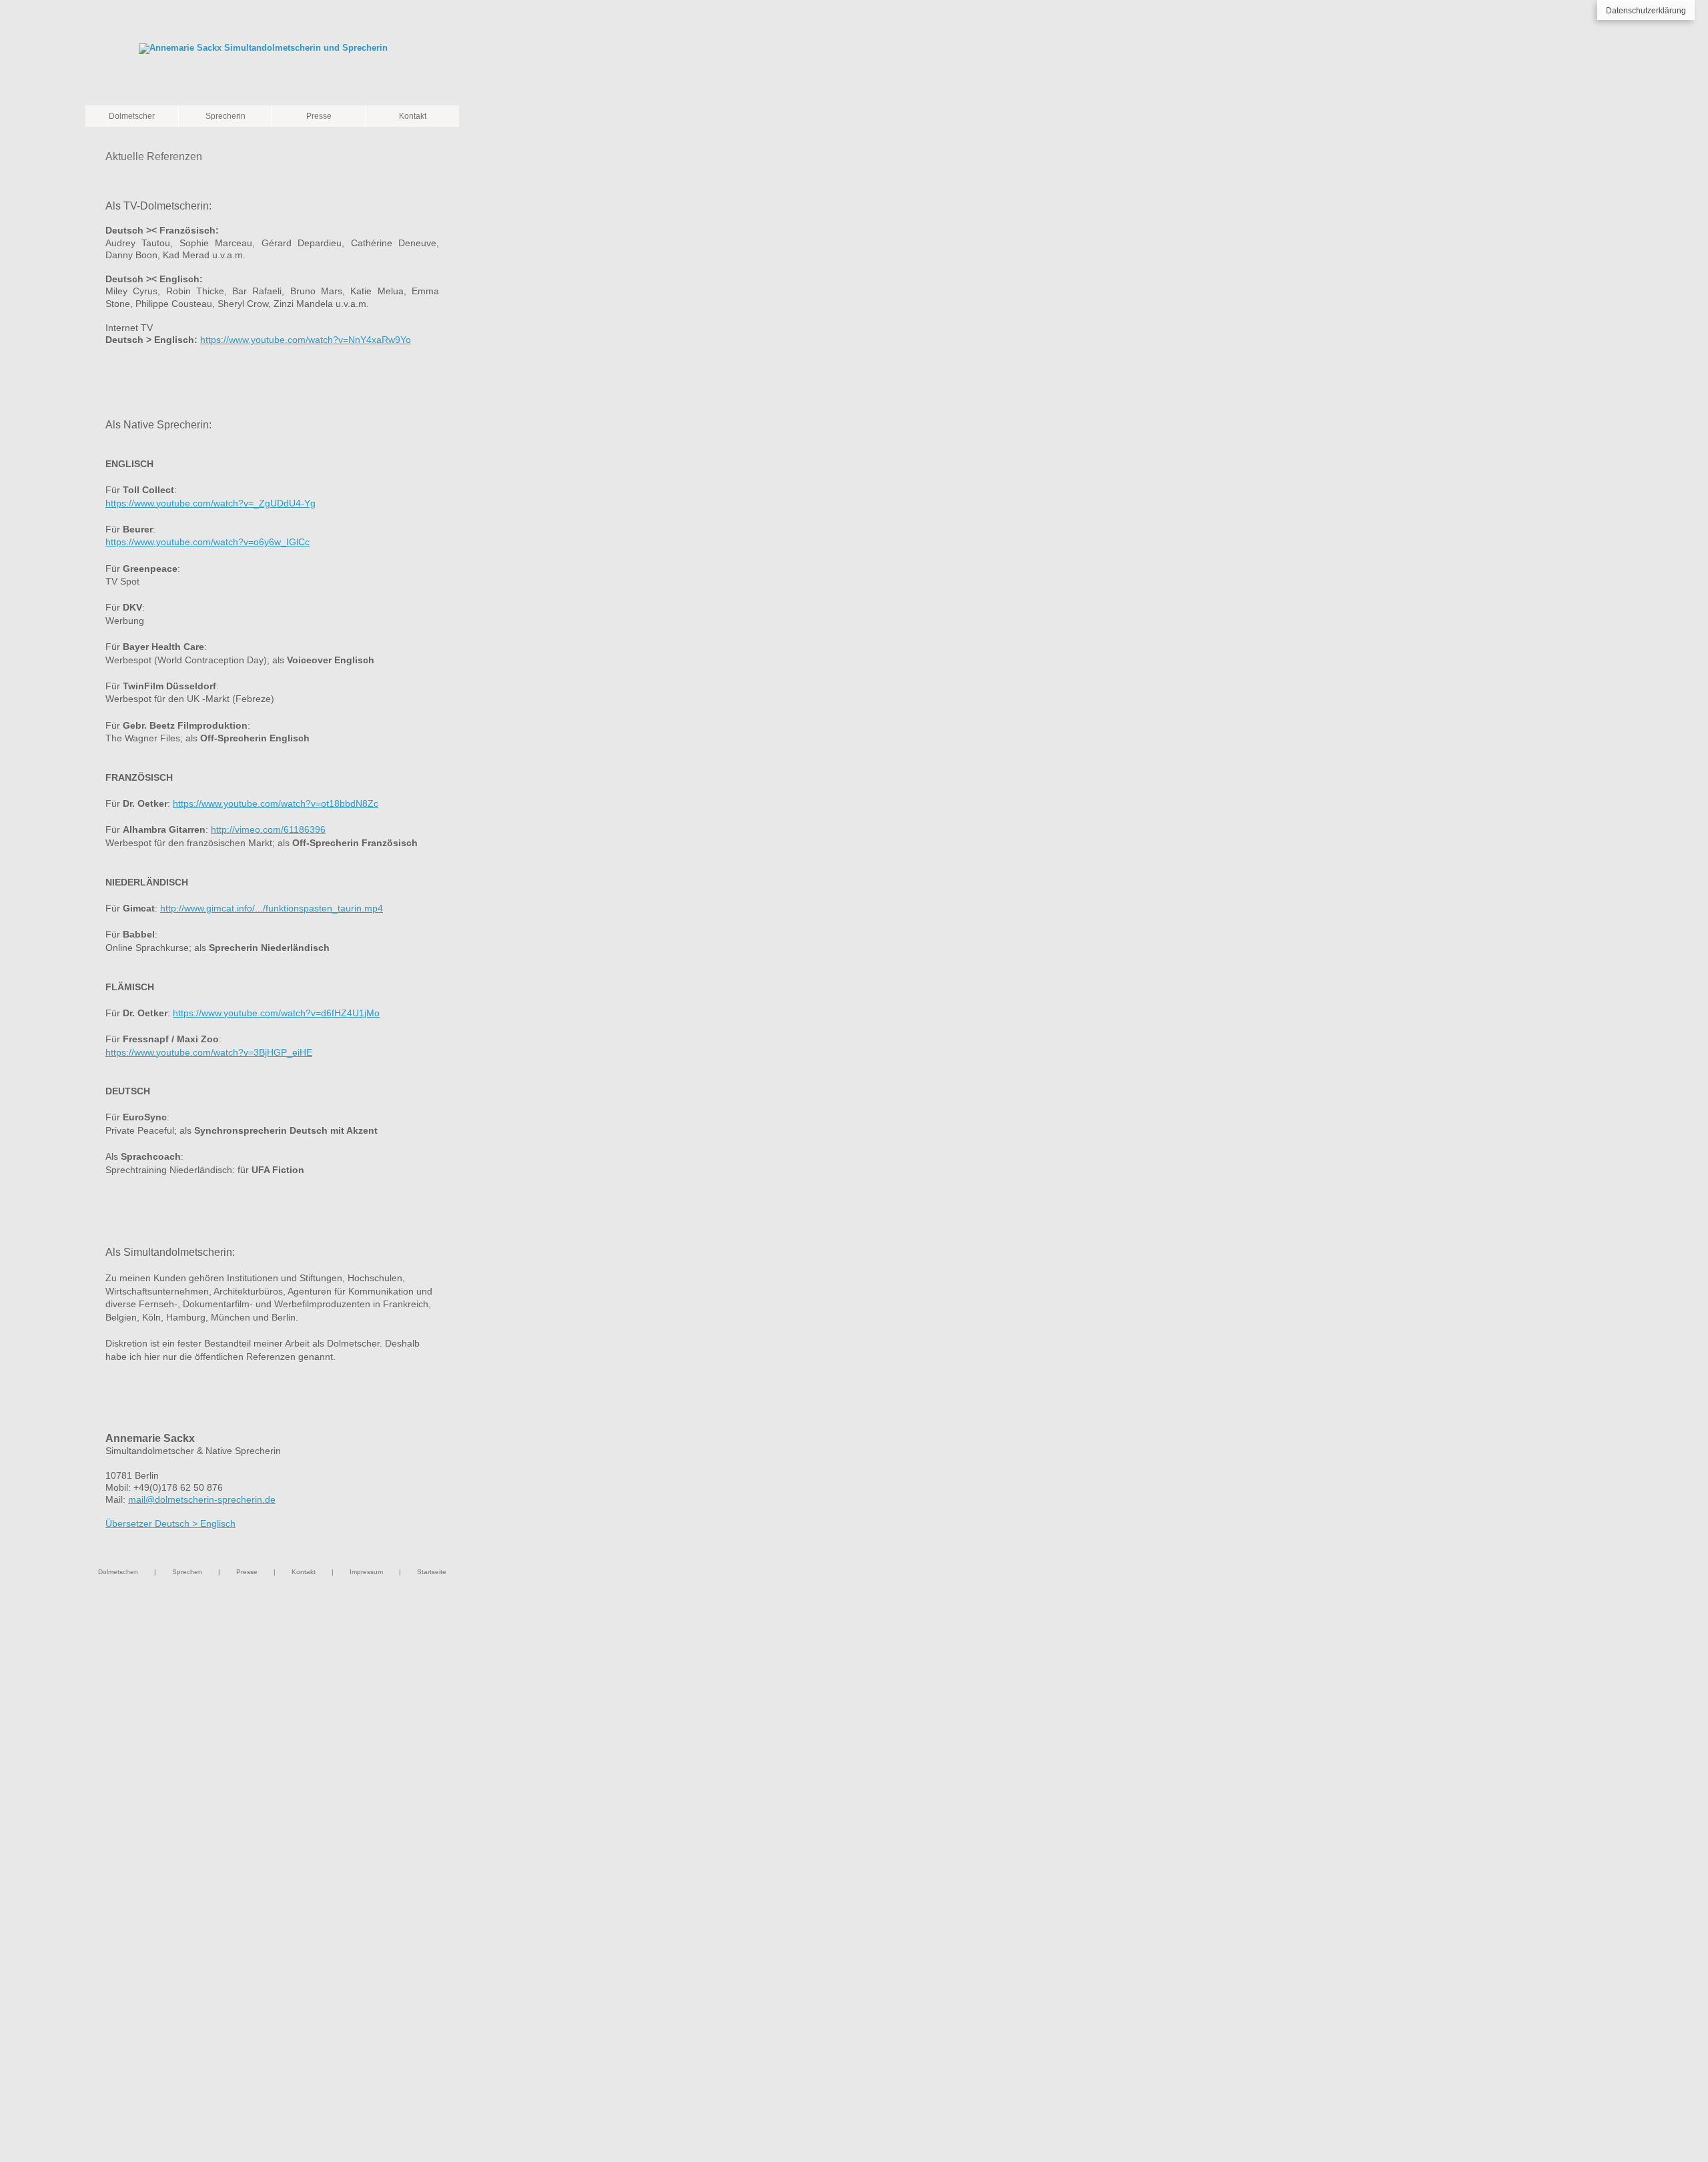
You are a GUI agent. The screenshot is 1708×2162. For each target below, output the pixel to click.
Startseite (432, 1572)
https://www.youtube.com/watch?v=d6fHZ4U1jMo (276, 1013)
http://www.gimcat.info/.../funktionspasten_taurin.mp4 (272, 908)
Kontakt (304, 1572)
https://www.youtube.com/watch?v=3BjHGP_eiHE (209, 1052)
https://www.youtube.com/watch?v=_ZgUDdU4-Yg (210, 503)
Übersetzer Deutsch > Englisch (170, 1523)
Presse (247, 1572)
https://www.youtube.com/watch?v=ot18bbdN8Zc (276, 803)
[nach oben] (439, 414)
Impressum (366, 1572)
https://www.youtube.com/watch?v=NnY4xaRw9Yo (306, 340)
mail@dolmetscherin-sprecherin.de (202, 1499)
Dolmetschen (118, 1572)
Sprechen (187, 1572)
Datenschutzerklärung (1646, 11)
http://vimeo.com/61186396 (268, 829)
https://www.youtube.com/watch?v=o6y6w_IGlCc (207, 542)
